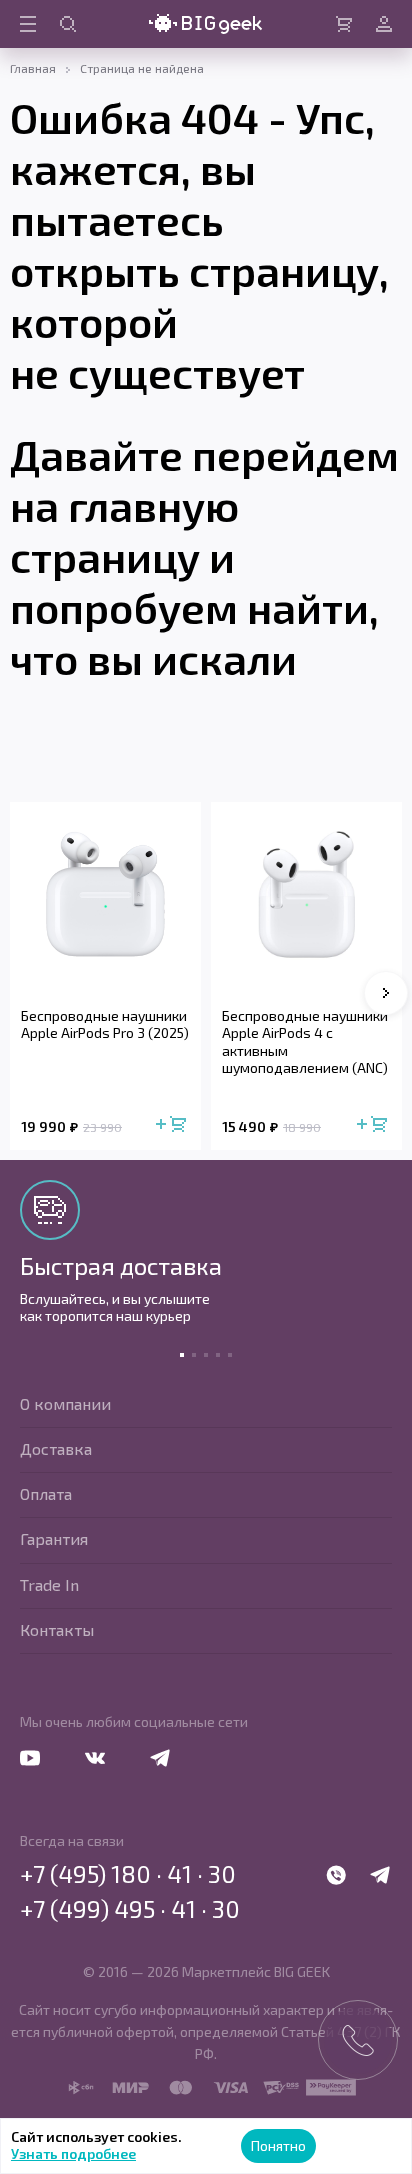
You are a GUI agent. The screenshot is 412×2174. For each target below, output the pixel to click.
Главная (33, 68)
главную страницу (124, 530)
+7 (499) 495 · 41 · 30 (130, 1909)
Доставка (56, 1448)
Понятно (278, 2145)
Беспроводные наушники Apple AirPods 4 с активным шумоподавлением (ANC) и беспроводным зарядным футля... (305, 1042)
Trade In (49, 1584)
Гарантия (54, 1538)
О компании (65, 1403)
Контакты (57, 1629)
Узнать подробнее (73, 2153)
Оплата (46, 1493)
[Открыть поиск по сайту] (68, 24)
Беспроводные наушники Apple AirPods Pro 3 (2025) (105, 1024)
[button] (386, 993)
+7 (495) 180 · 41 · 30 (128, 1874)
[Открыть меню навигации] (28, 24)
